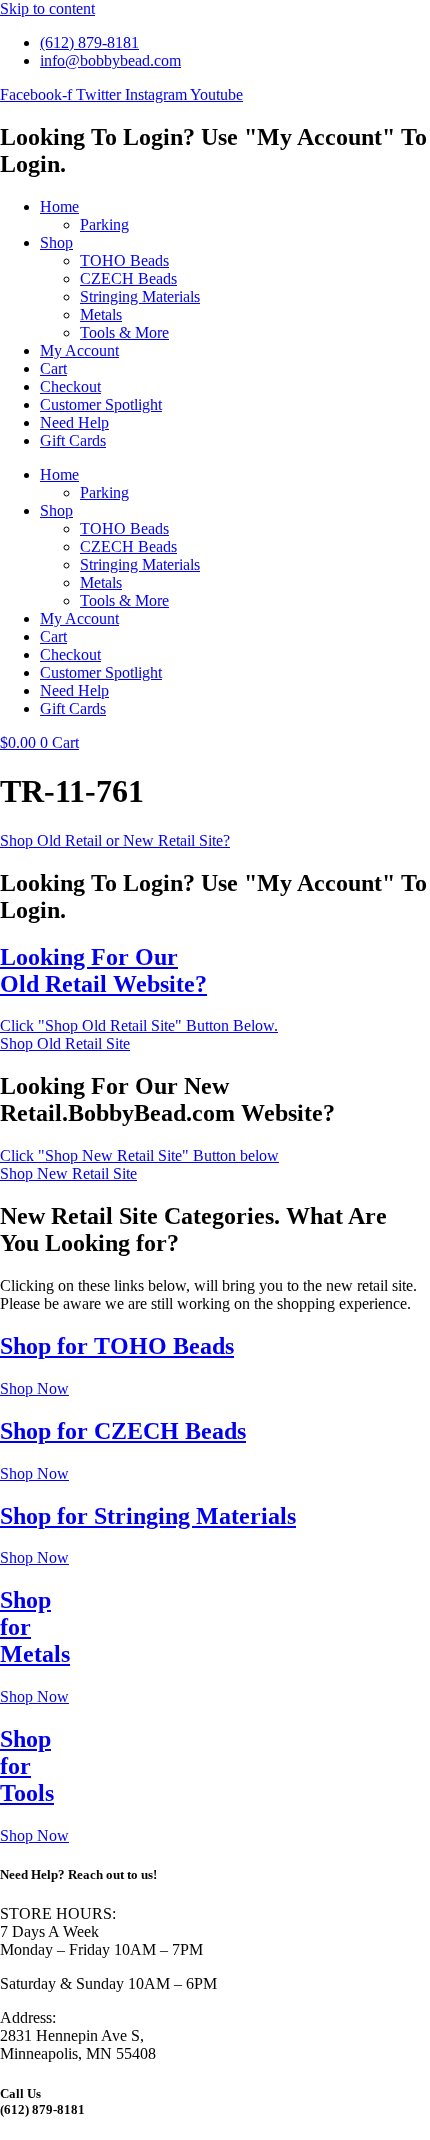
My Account (79, 350)
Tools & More (124, 332)
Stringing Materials (140, 296)
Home (59, 206)
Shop (56, 242)
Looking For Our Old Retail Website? (103, 970)
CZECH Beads (128, 278)
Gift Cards (73, 440)
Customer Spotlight (101, 404)
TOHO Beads (124, 260)
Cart (53, 368)
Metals (101, 314)
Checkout (70, 386)
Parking (104, 224)
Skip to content (47, 8)
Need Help (74, 422)
